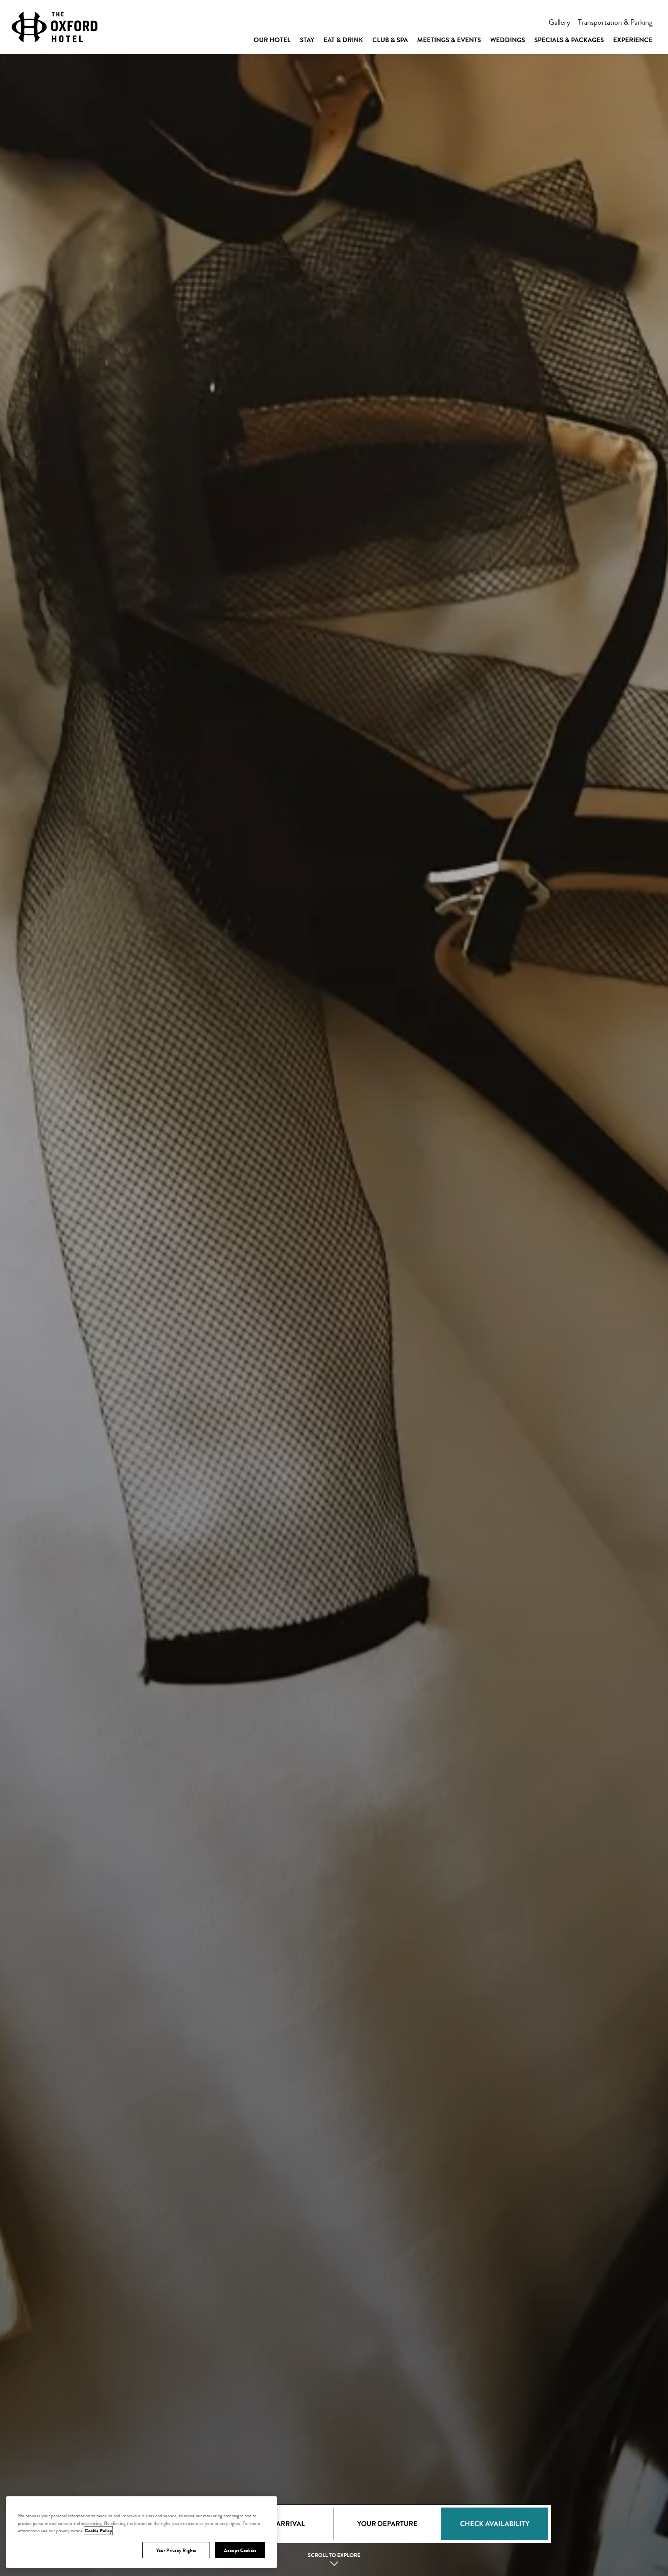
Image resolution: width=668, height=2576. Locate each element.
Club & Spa (390, 40)
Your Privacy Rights (176, 2550)
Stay (307, 40)
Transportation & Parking (615, 22)
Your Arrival (280, 2524)
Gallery (559, 22)
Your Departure (387, 2524)
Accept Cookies (240, 2550)
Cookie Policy (98, 2531)
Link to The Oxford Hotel (55, 27)
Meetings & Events (449, 40)
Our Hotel (272, 40)
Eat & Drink (343, 40)
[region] (141, 2532)
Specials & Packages (569, 40)
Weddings (508, 40)
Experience (633, 40)
